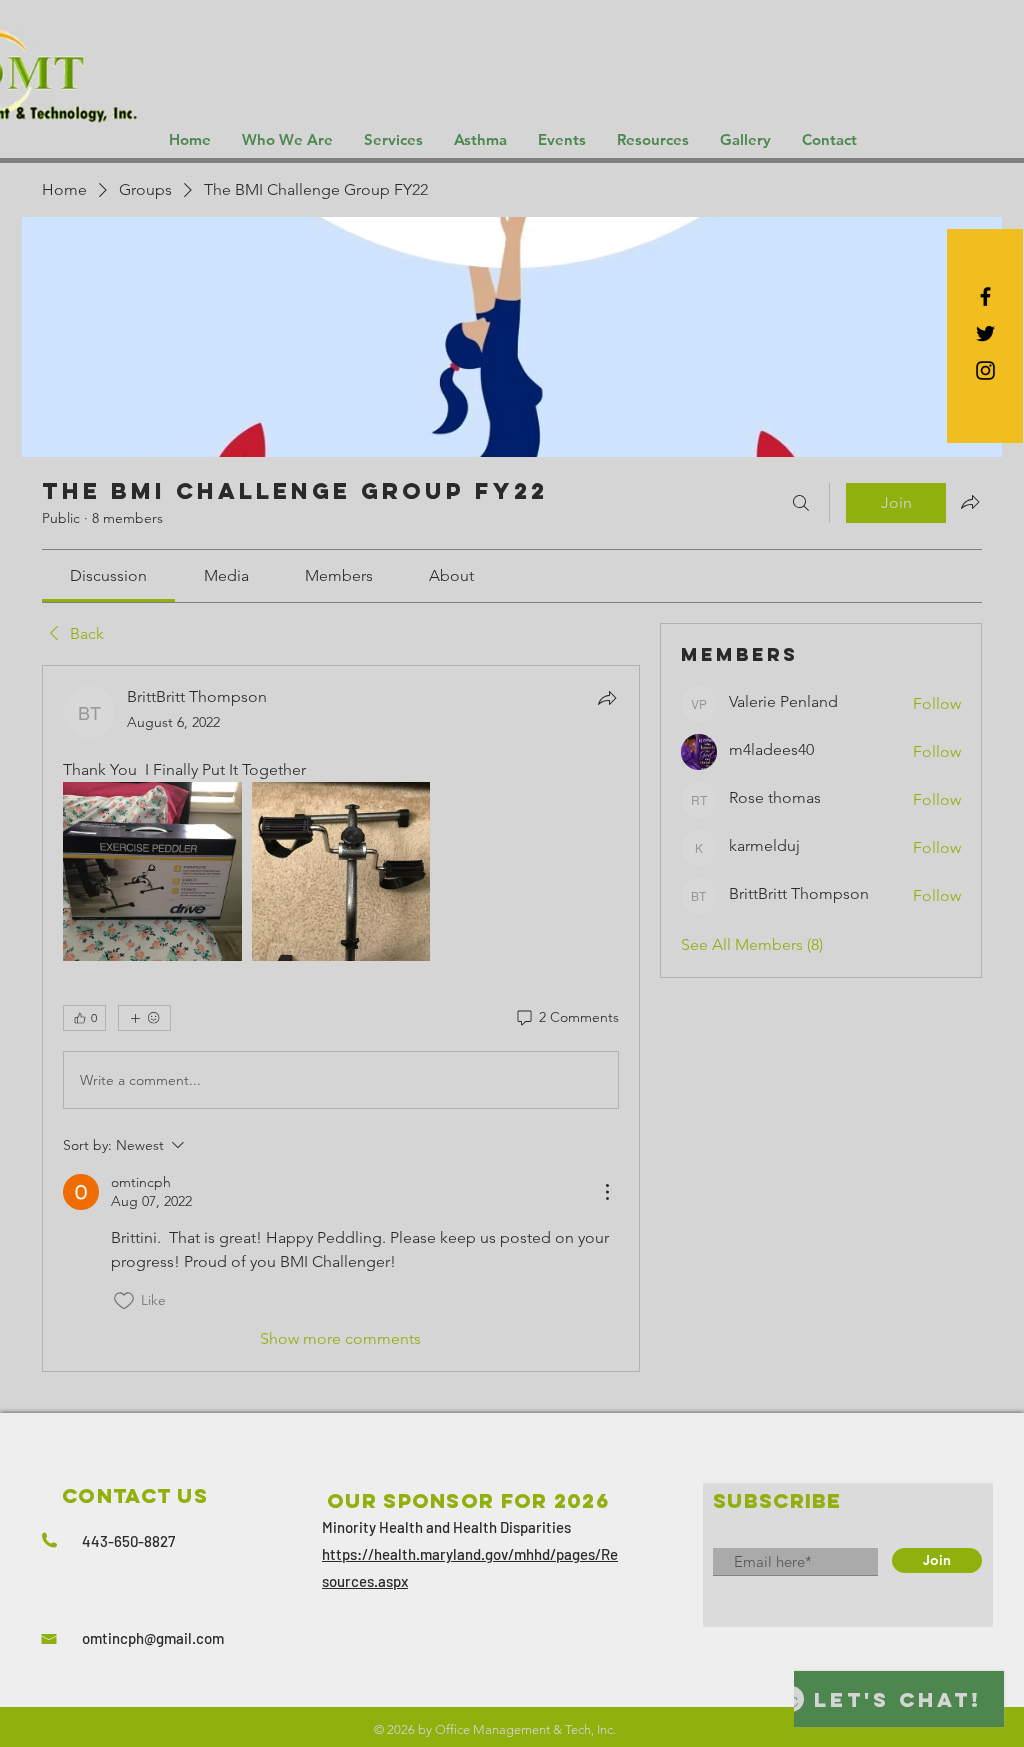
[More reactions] (144, 1018)
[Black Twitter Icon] (985, 333)
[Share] (607, 698)
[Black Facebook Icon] (985, 296)
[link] (108, 575)
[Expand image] (152, 871)
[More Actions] (607, 1192)
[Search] (801, 503)
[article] (341, 1018)
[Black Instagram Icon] (985, 370)
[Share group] (970, 502)
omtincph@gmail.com (153, 1638)
